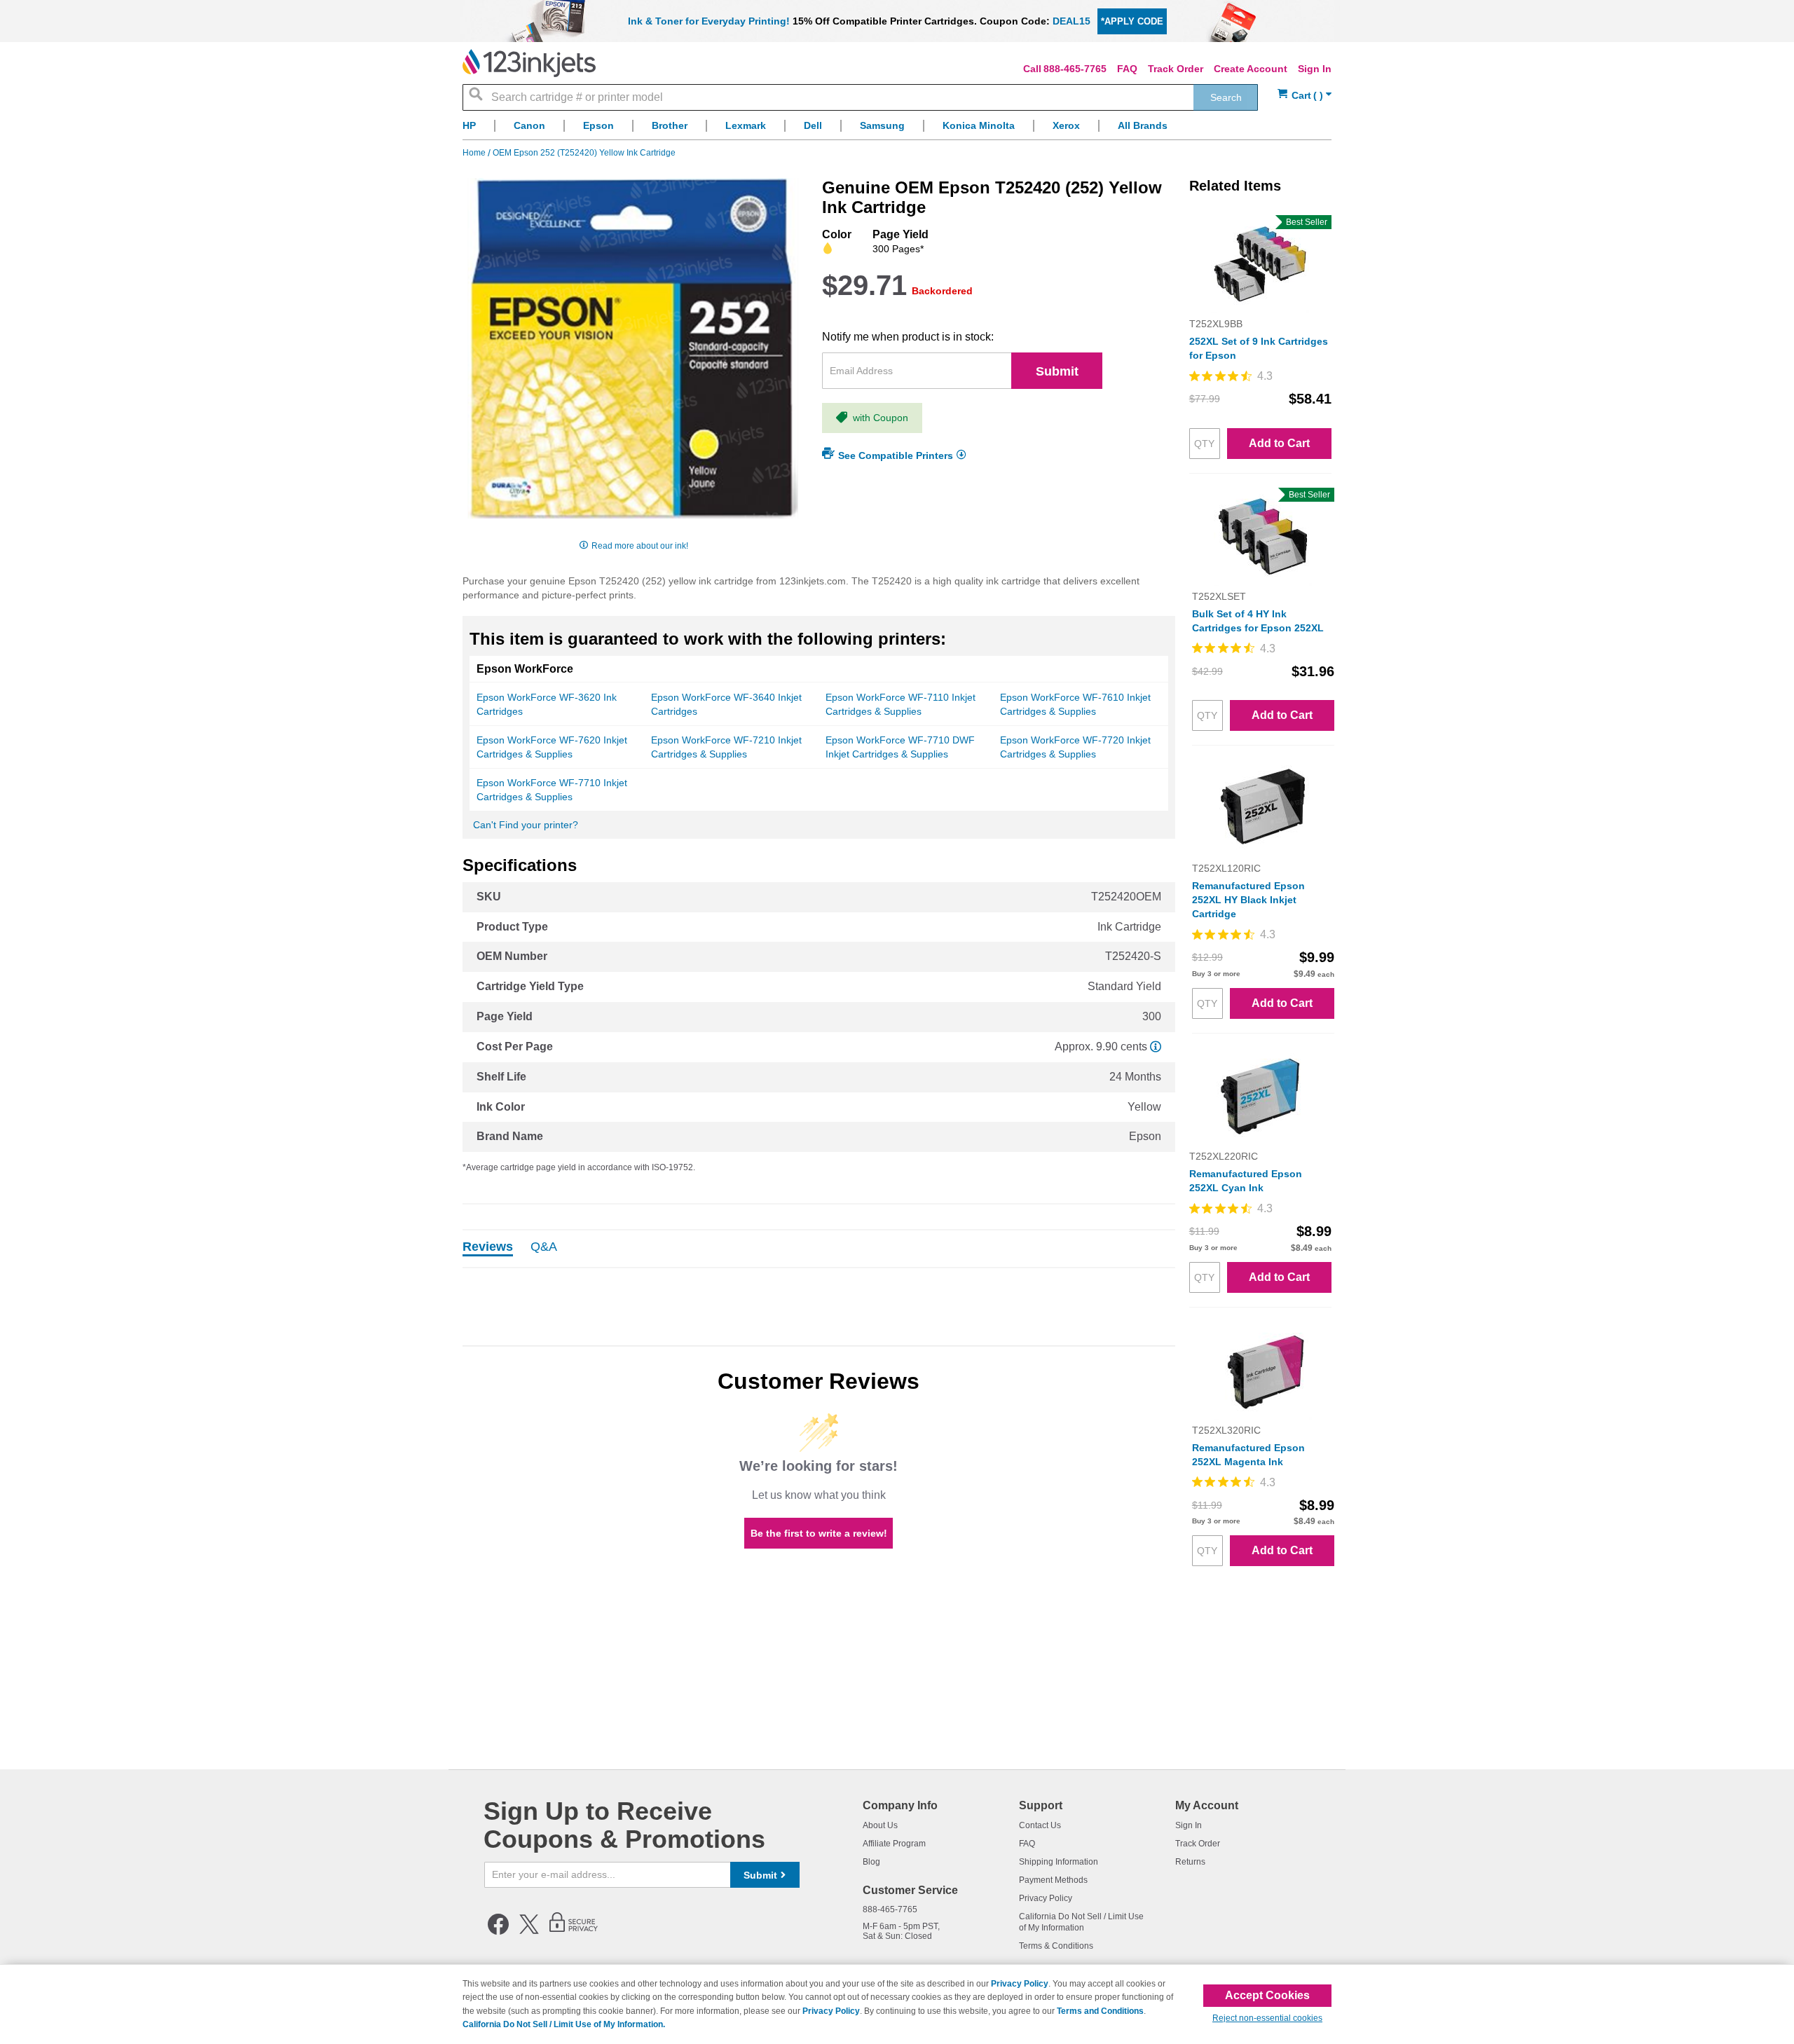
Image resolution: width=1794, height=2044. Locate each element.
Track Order (1176, 69)
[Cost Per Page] (1156, 1047)
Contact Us (1040, 1825)
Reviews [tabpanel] (488, 1247)
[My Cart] (1305, 96)
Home (475, 153)
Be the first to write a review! (819, 1533)
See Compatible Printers (896, 455)
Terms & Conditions (1056, 1946)
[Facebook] (498, 1932)
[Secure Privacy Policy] (574, 1932)
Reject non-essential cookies (1267, 2018)
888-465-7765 (1075, 69)
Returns (1190, 1862)
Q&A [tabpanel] (544, 1247)
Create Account (1251, 69)
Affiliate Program (894, 1844)
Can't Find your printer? (526, 825)
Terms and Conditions (1100, 2011)
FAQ (1127, 69)
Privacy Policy (1046, 1898)
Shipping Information (1059, 1862)
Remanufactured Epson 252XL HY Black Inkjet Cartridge (1248, 900)
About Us (880, 1825)
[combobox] (860, 97)
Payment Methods (1053, 1880)
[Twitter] (529, 1932)
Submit (1057, 371)
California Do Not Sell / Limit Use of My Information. (564, 2024)
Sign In (1315, 69)
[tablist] (819, 1249)
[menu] (897, 129)
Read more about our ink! (640, 546)
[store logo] (529, 63)
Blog (871, 1862)
